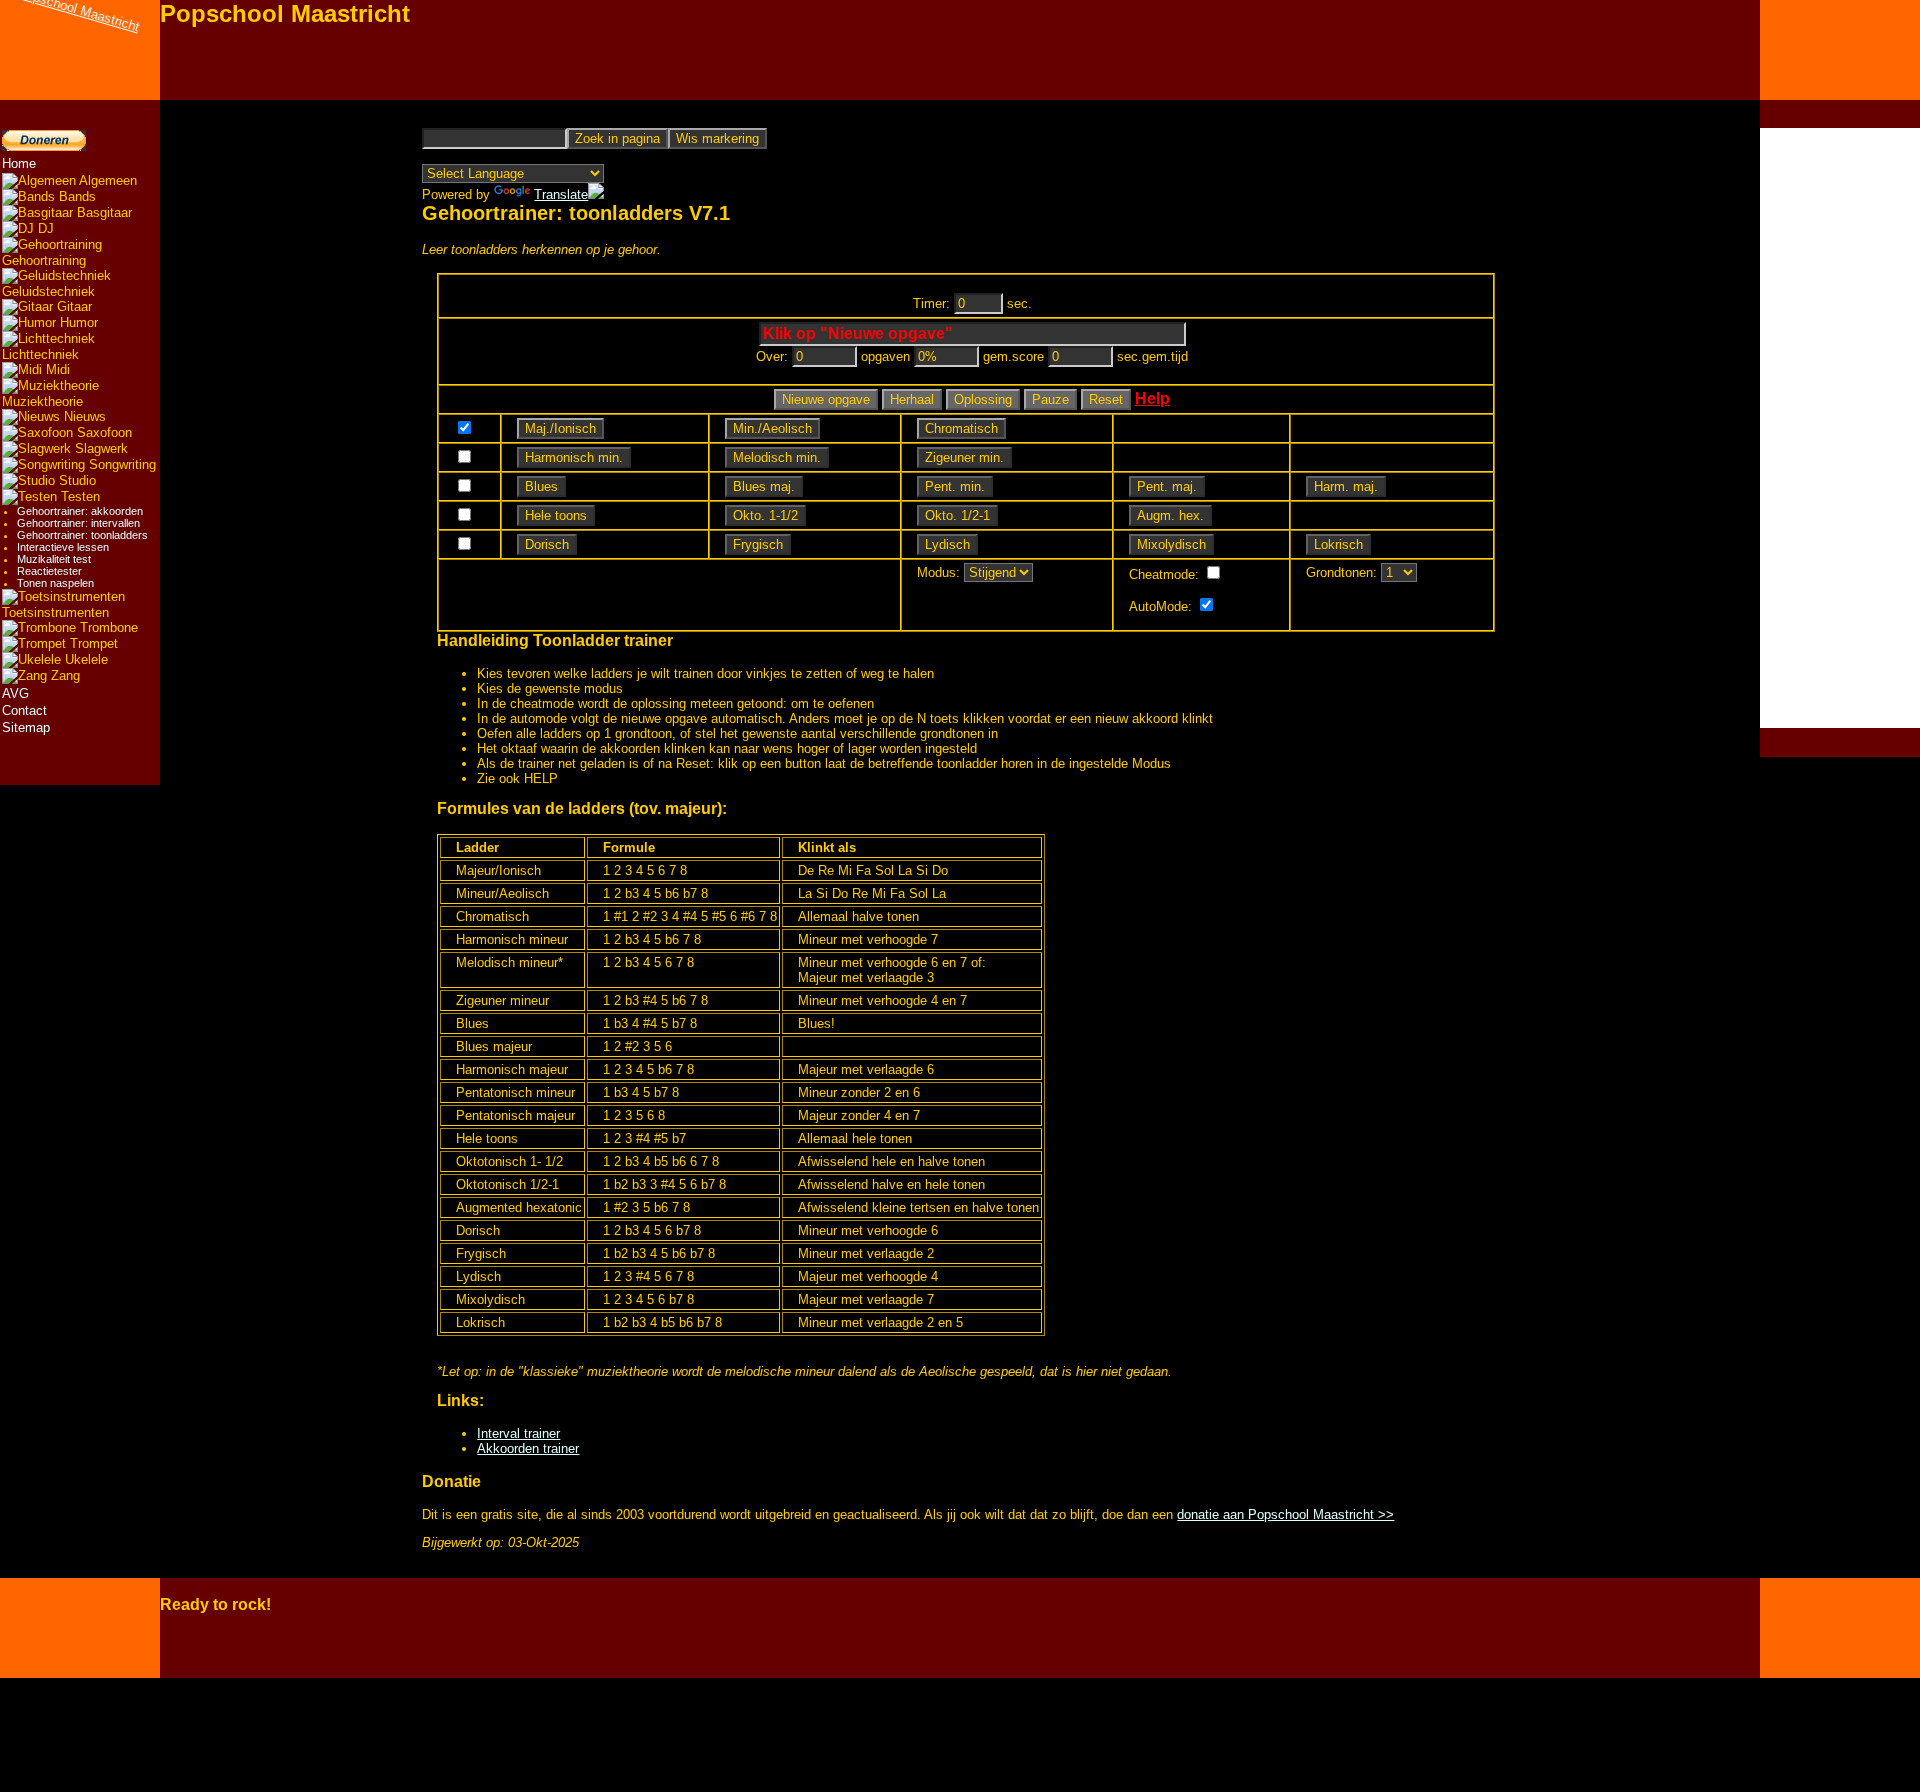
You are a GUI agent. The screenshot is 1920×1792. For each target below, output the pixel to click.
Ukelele (84, 659)
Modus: (938, 572)
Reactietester (49, 571)
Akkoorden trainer (528, 1448)
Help (1152, 398)
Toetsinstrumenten (55, 612)
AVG (15, 693)
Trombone (107, 627)
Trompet (92, 643)
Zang (63, 675)
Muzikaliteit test (54, 559)
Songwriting (120, 464)
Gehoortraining (44, 260)
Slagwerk (99, 448)
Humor (77, 322)
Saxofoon (102, 432)
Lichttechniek (40, 354)
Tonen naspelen (55, 583)
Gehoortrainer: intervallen (78, 523)
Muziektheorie (42, 401)
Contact (24, 710)
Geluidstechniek (48, 291)
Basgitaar (102, 212)
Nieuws (83, 416)
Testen (78, 496)
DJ (44, 228)
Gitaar (72, 306)
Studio (75, 480)
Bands (75, 196)
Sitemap (26, 727)
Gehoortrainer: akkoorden (80, 511)
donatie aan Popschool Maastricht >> (1285, 1514)
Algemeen (106, 180)
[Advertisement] (1840, 428)
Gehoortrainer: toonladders (82, 535)
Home (19, 163)
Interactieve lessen (63, 547)
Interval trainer (518, 1433)
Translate (561, 194)
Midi (56, 369)
